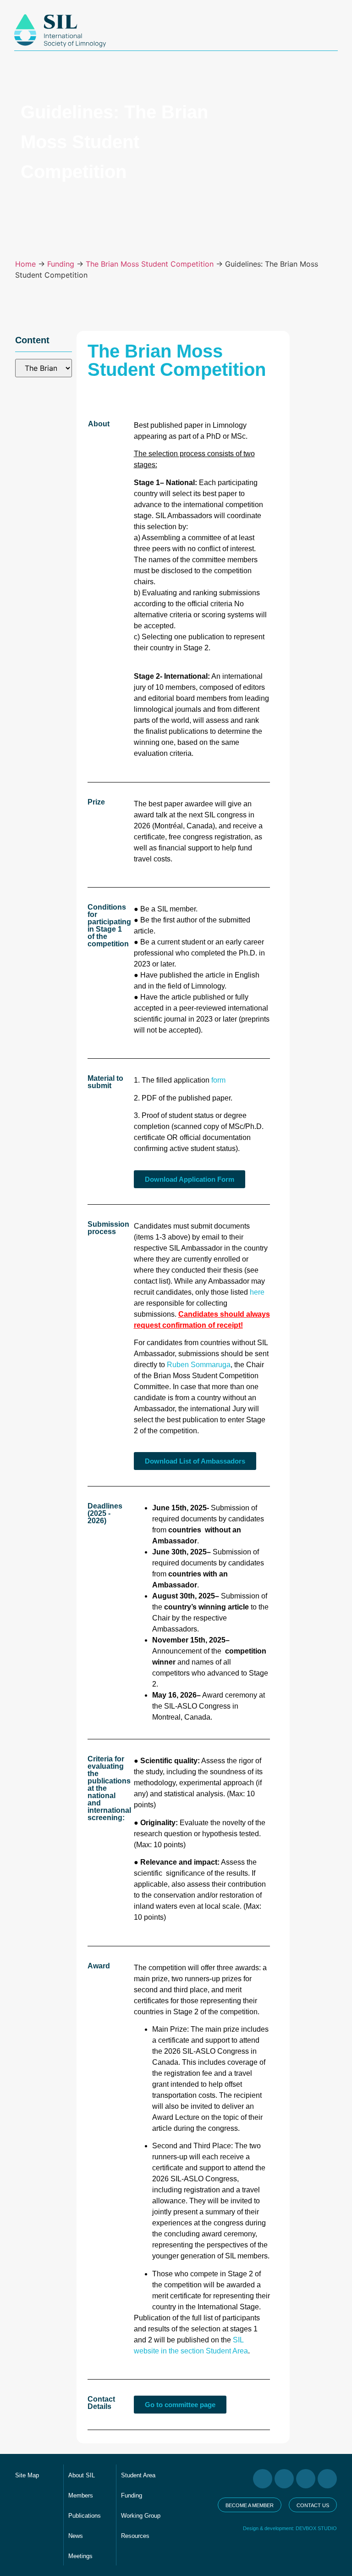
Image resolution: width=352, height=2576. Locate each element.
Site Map (27, 2475)
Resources (135, 2536)
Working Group (141, 2516)
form (219, 1080)
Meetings (80, 2556)
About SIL (82, 2475)
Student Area (138, 2475)
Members (81, 2495)
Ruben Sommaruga (199, 1365)
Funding (61, 264)
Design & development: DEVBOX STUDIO (290, 2528)
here (257, 1292)
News (76, 2536)
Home (25, 264)
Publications (85, 2516)
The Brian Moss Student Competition (150, 264)
